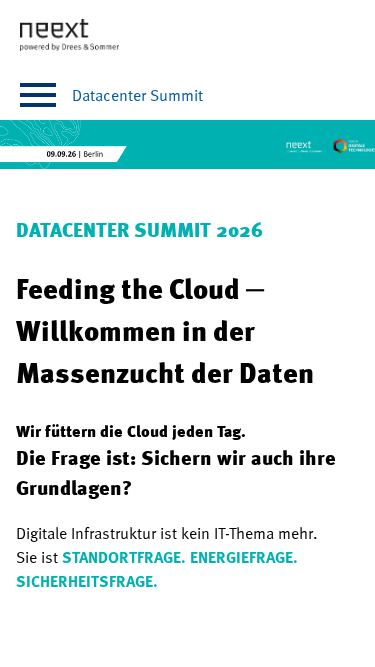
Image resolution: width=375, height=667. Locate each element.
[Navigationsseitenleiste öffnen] (38, 95)
